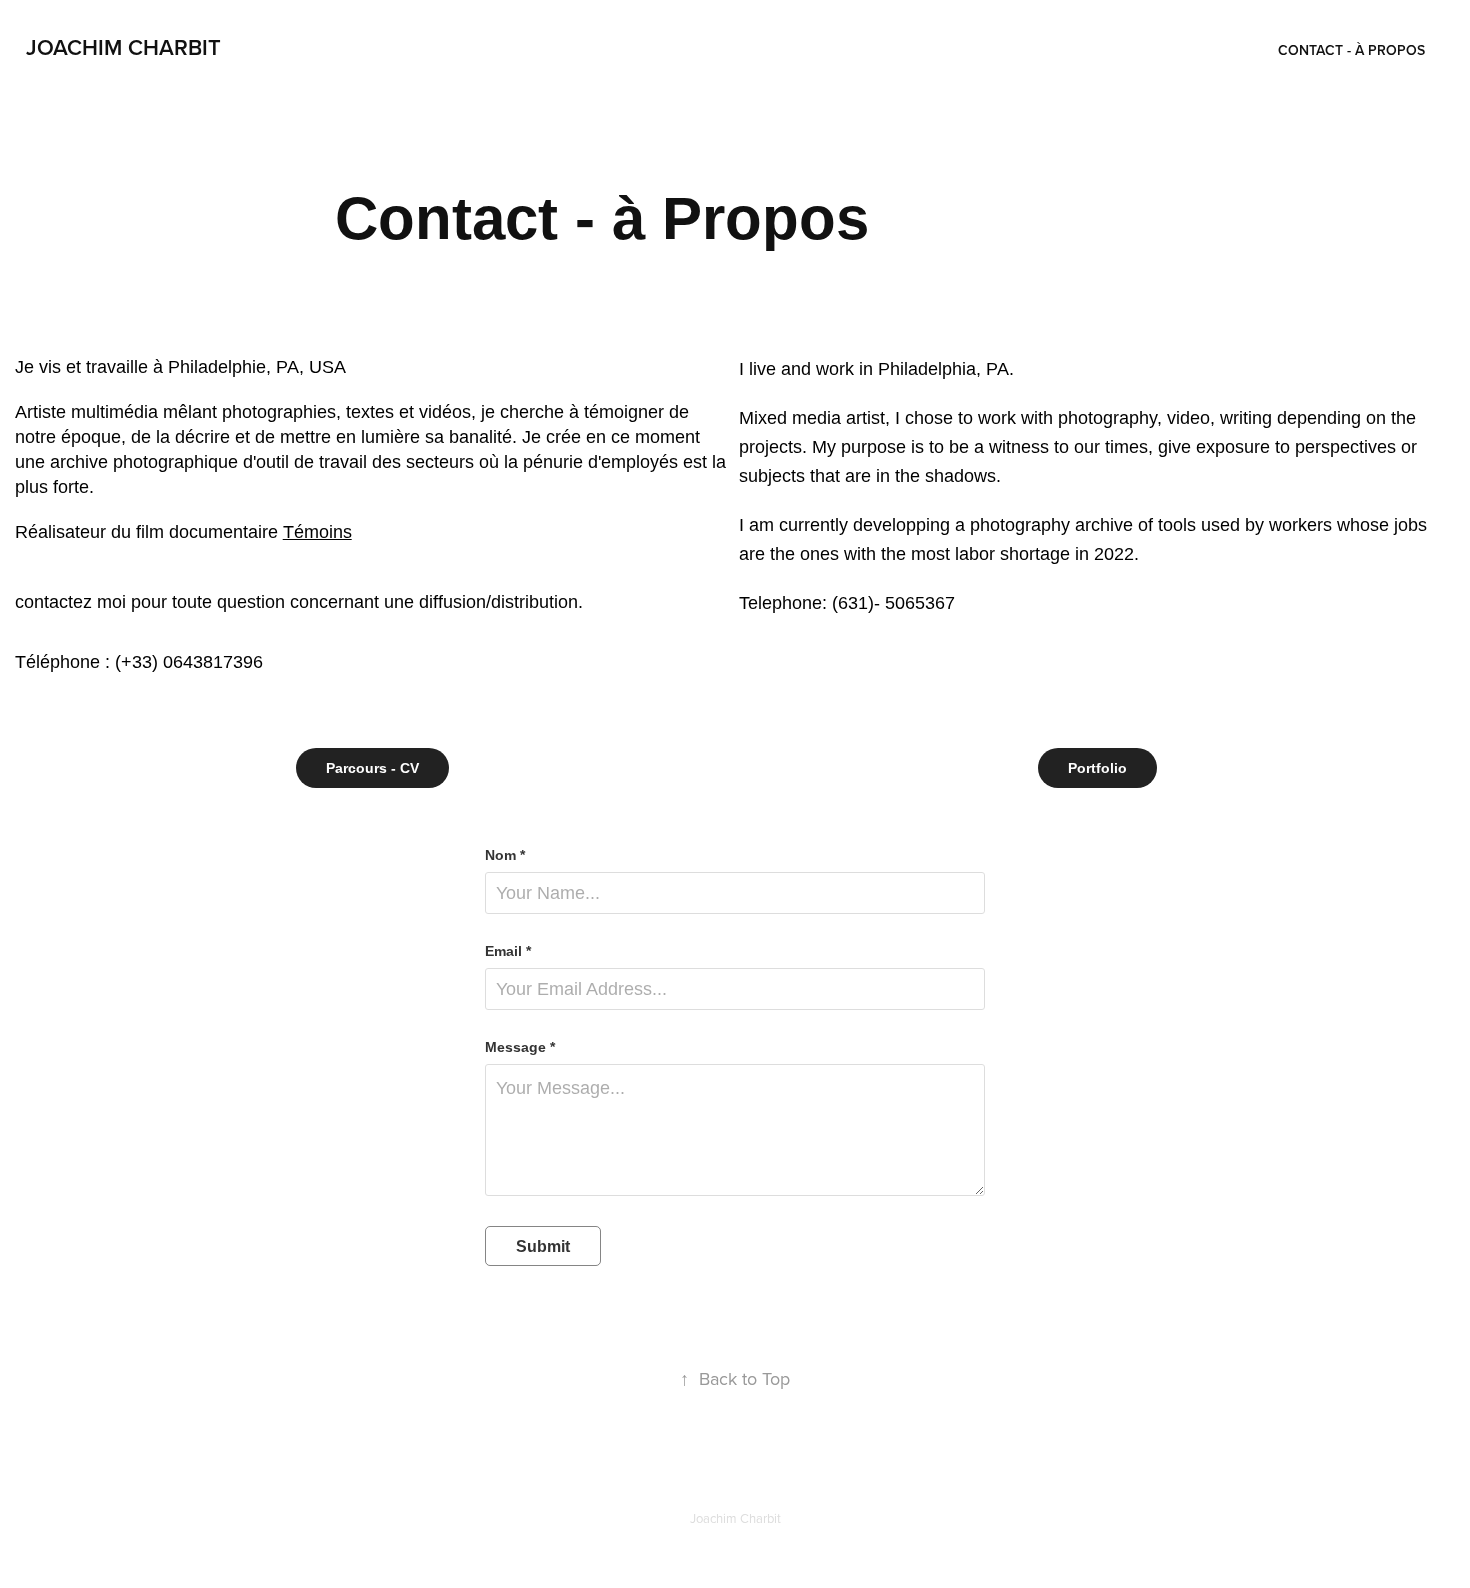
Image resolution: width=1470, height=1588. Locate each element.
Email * (508, 951)
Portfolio (1097, 768)
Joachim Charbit (123, 47)
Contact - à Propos (1351, 50)
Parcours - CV (372, 768)
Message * (520, 1047)
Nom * (505, 855)
